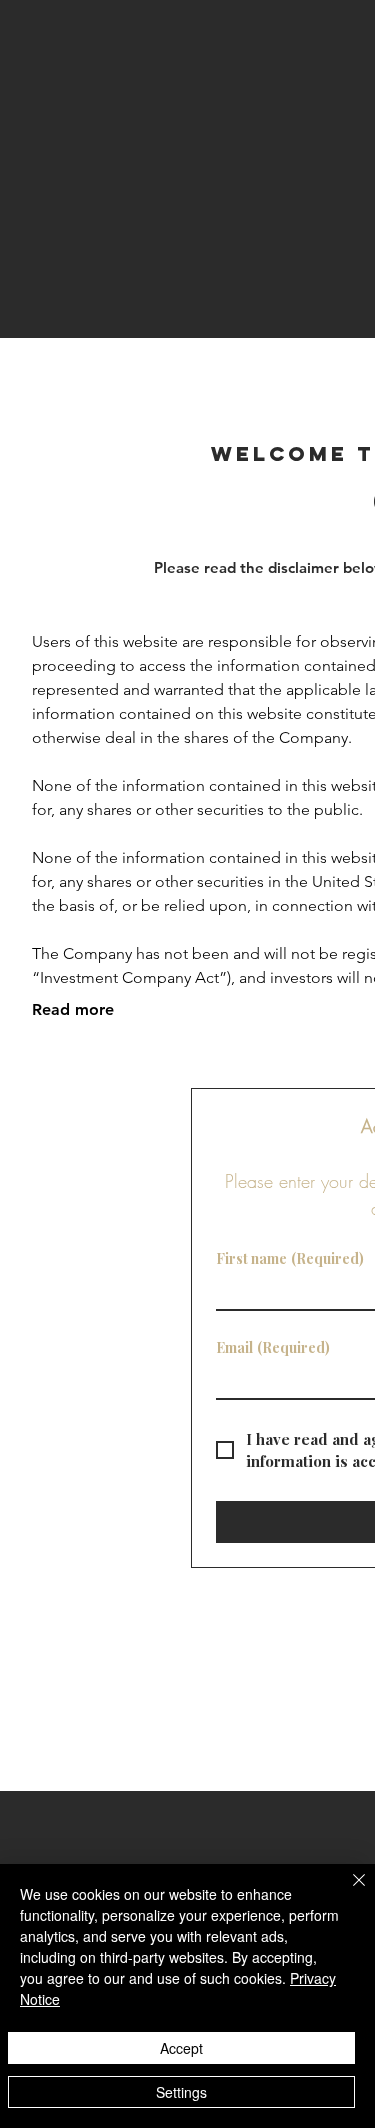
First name (290, 1258)
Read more (73, 1009)
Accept (181, 2048)
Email (273, 1347)
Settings (181, 2092)
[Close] (347, 1892)
